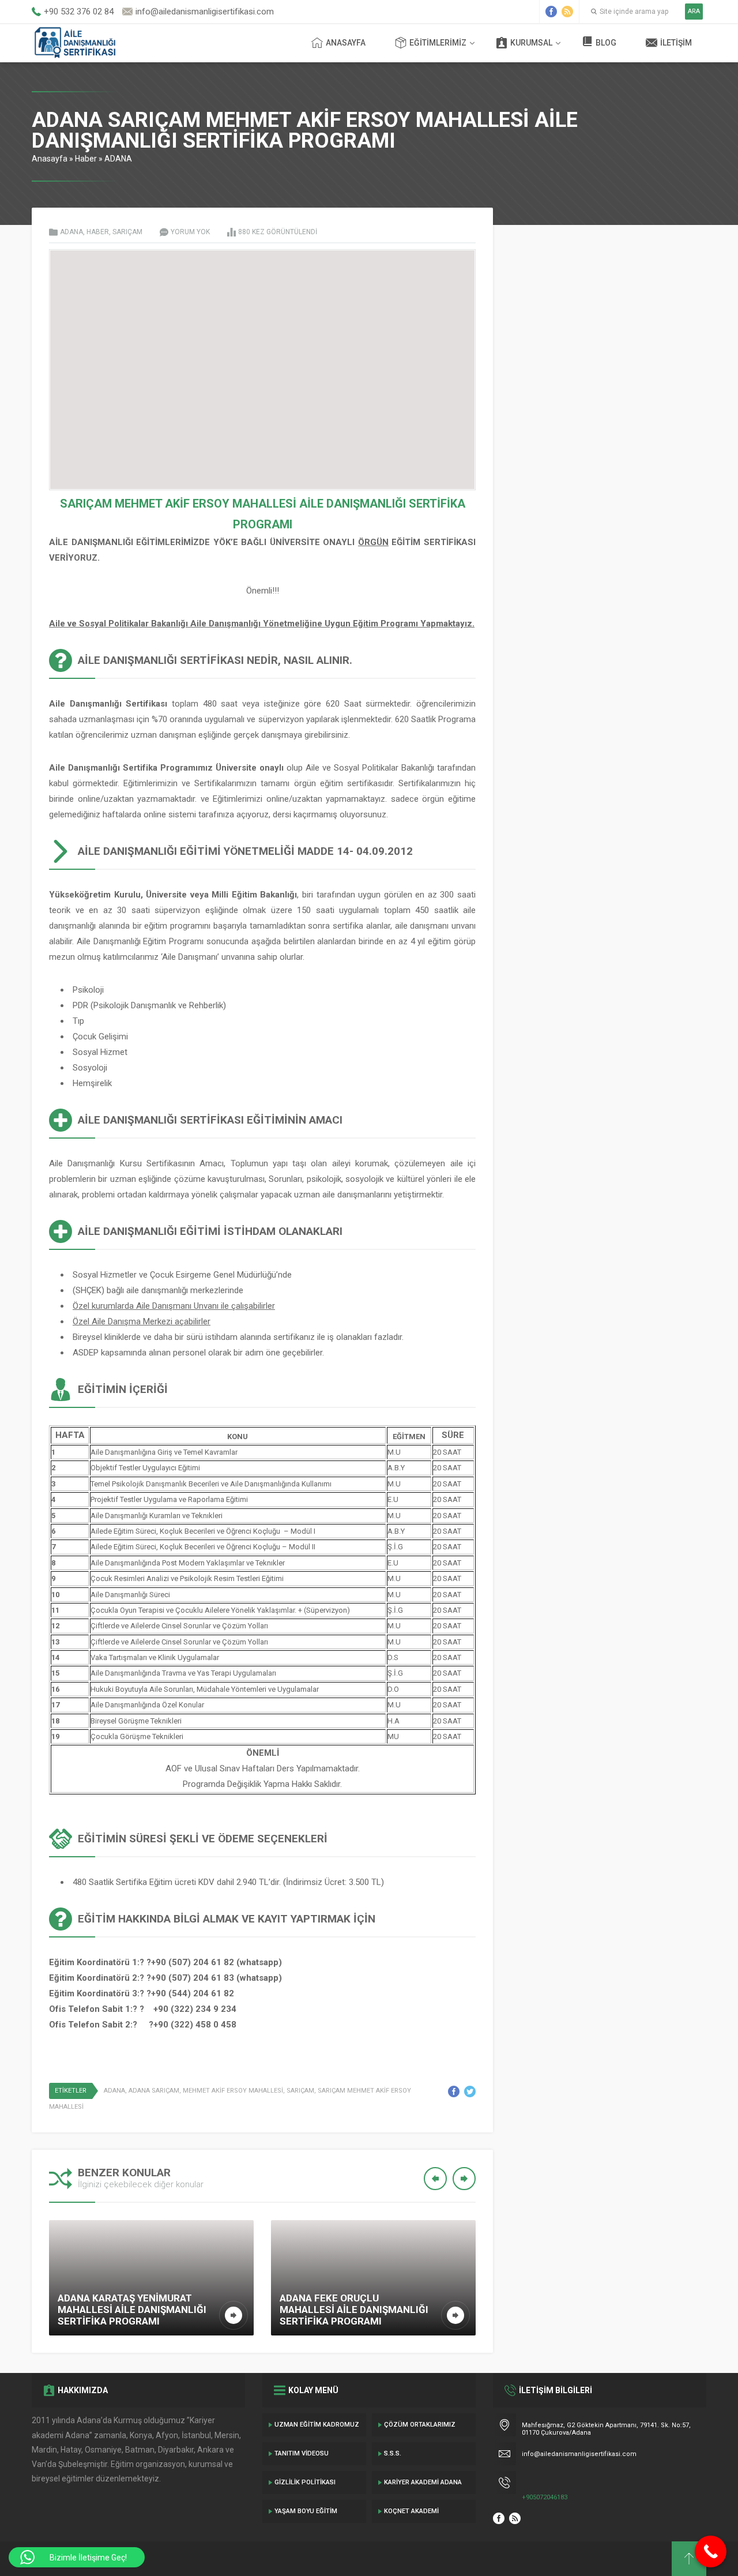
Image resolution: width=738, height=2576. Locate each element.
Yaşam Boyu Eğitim (306, 2511)
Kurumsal (531, 43)
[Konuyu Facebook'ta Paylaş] (454, 2091)
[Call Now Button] (711, 2551)
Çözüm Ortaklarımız (420, 2425)
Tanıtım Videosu (302, 2453)
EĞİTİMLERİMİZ (438, 43)
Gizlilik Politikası (305, 2482)
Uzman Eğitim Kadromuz (317, 2425)
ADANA (118, 159)
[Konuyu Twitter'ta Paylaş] (470, 2091)
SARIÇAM (127, 232)
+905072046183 (545, 2497)
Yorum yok (190, 232)
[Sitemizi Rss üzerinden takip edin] (567, 12)
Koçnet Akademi (411, 2511)
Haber (86, 159)
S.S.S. (393, 2453)
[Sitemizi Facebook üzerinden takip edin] (551, 12)
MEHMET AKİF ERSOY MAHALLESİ (233, 2091)
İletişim (676, 43)
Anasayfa (346, 43)
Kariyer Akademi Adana (423, 2482)
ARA (694, 11)
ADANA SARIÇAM (154, 2091)
